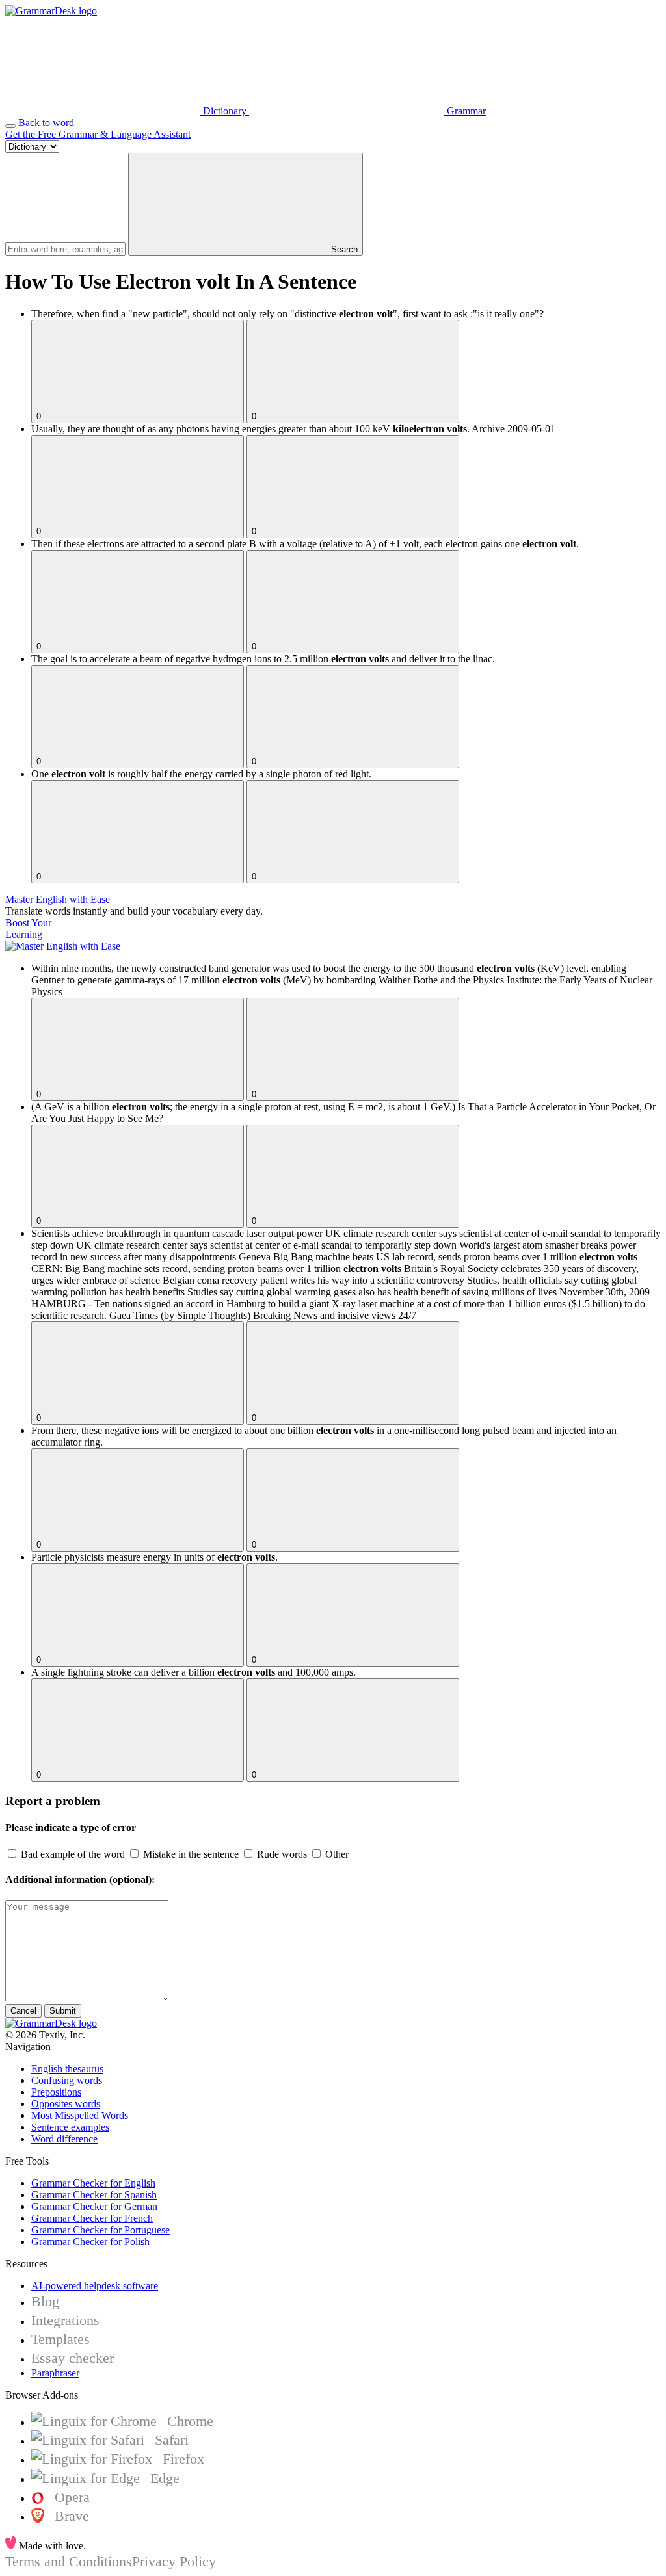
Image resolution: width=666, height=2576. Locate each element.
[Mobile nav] (10, 126)
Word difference (64, 2139)
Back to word (46, 123)
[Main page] (51, 11)
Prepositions (56, 2092)
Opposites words (66, 2104)
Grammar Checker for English (93, 2183)
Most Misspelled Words (80, 2115)
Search (343, 249)
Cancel (23, 2011)
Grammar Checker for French (92, 2218)
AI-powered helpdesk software (95, 2286)
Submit (63, 2011)
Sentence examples (70, 2127)
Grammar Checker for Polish (90, 2242)
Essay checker (73, 2358)
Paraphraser (55, 2373)
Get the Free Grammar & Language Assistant (98, 134)
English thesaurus (67, 2069)
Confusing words (67, 2080)
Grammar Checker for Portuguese (100, 2230)
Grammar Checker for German (94, 2206)
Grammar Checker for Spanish (94, 2195)
